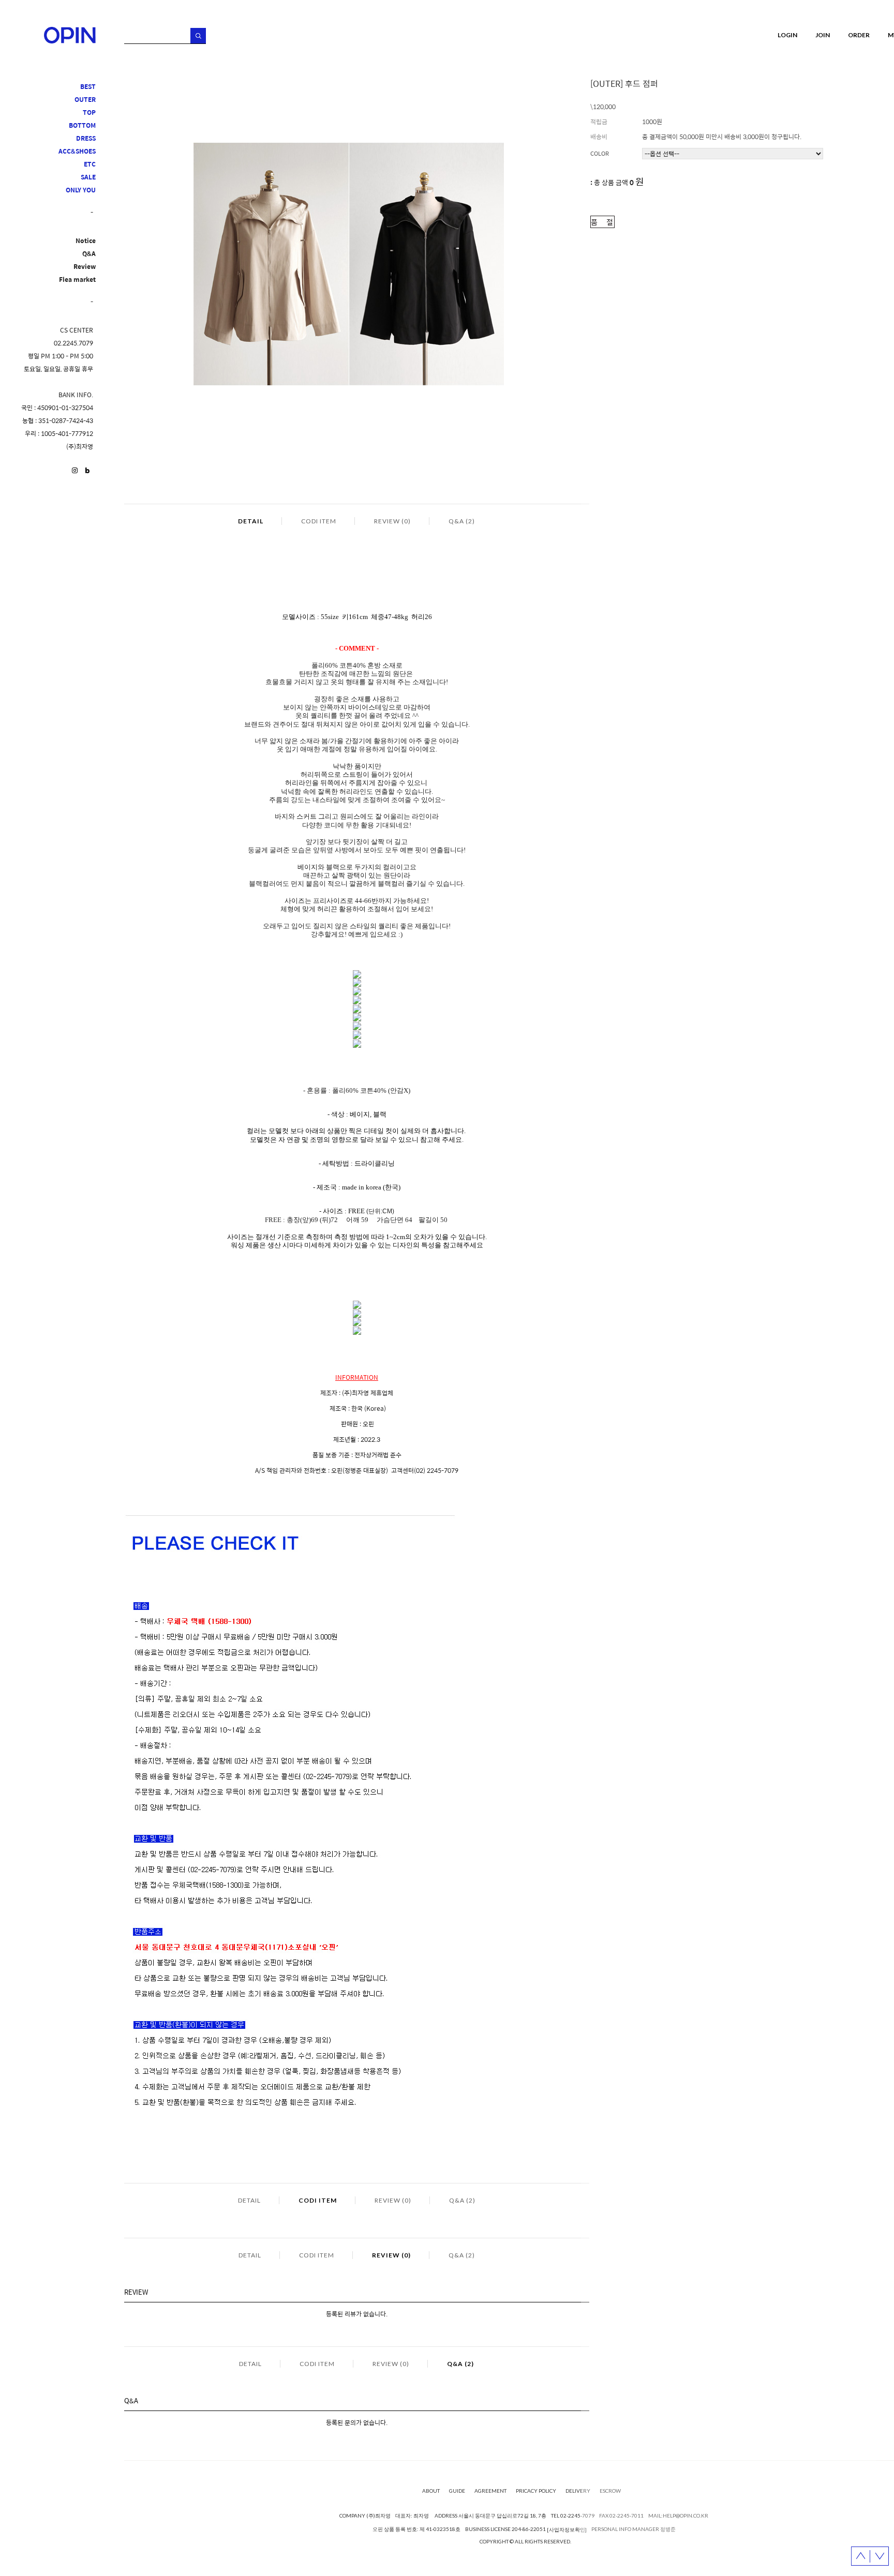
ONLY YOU (81, 190)
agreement (490, 2491)
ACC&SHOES (77, 151)
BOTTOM (82, 125)
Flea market (77, 280)
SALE (88, 177)
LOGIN (787, 35)
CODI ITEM (319, 521)
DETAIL (251, 521)
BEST (88, 87)
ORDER (859, 35)
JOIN (823, 35)
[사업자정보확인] (567, 2529)
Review (85, 267)
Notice (86, 241)
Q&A (89, 254)
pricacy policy (536, 2491)
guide (457, 2491)
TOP (89, 112)
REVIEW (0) (392, 521)
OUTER (85, 100)
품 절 (602, 222)
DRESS (86, 138)
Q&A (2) (462, 521)
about (431, 2491)
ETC (90, 164)
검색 (198, 36)
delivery (578, 2491)
